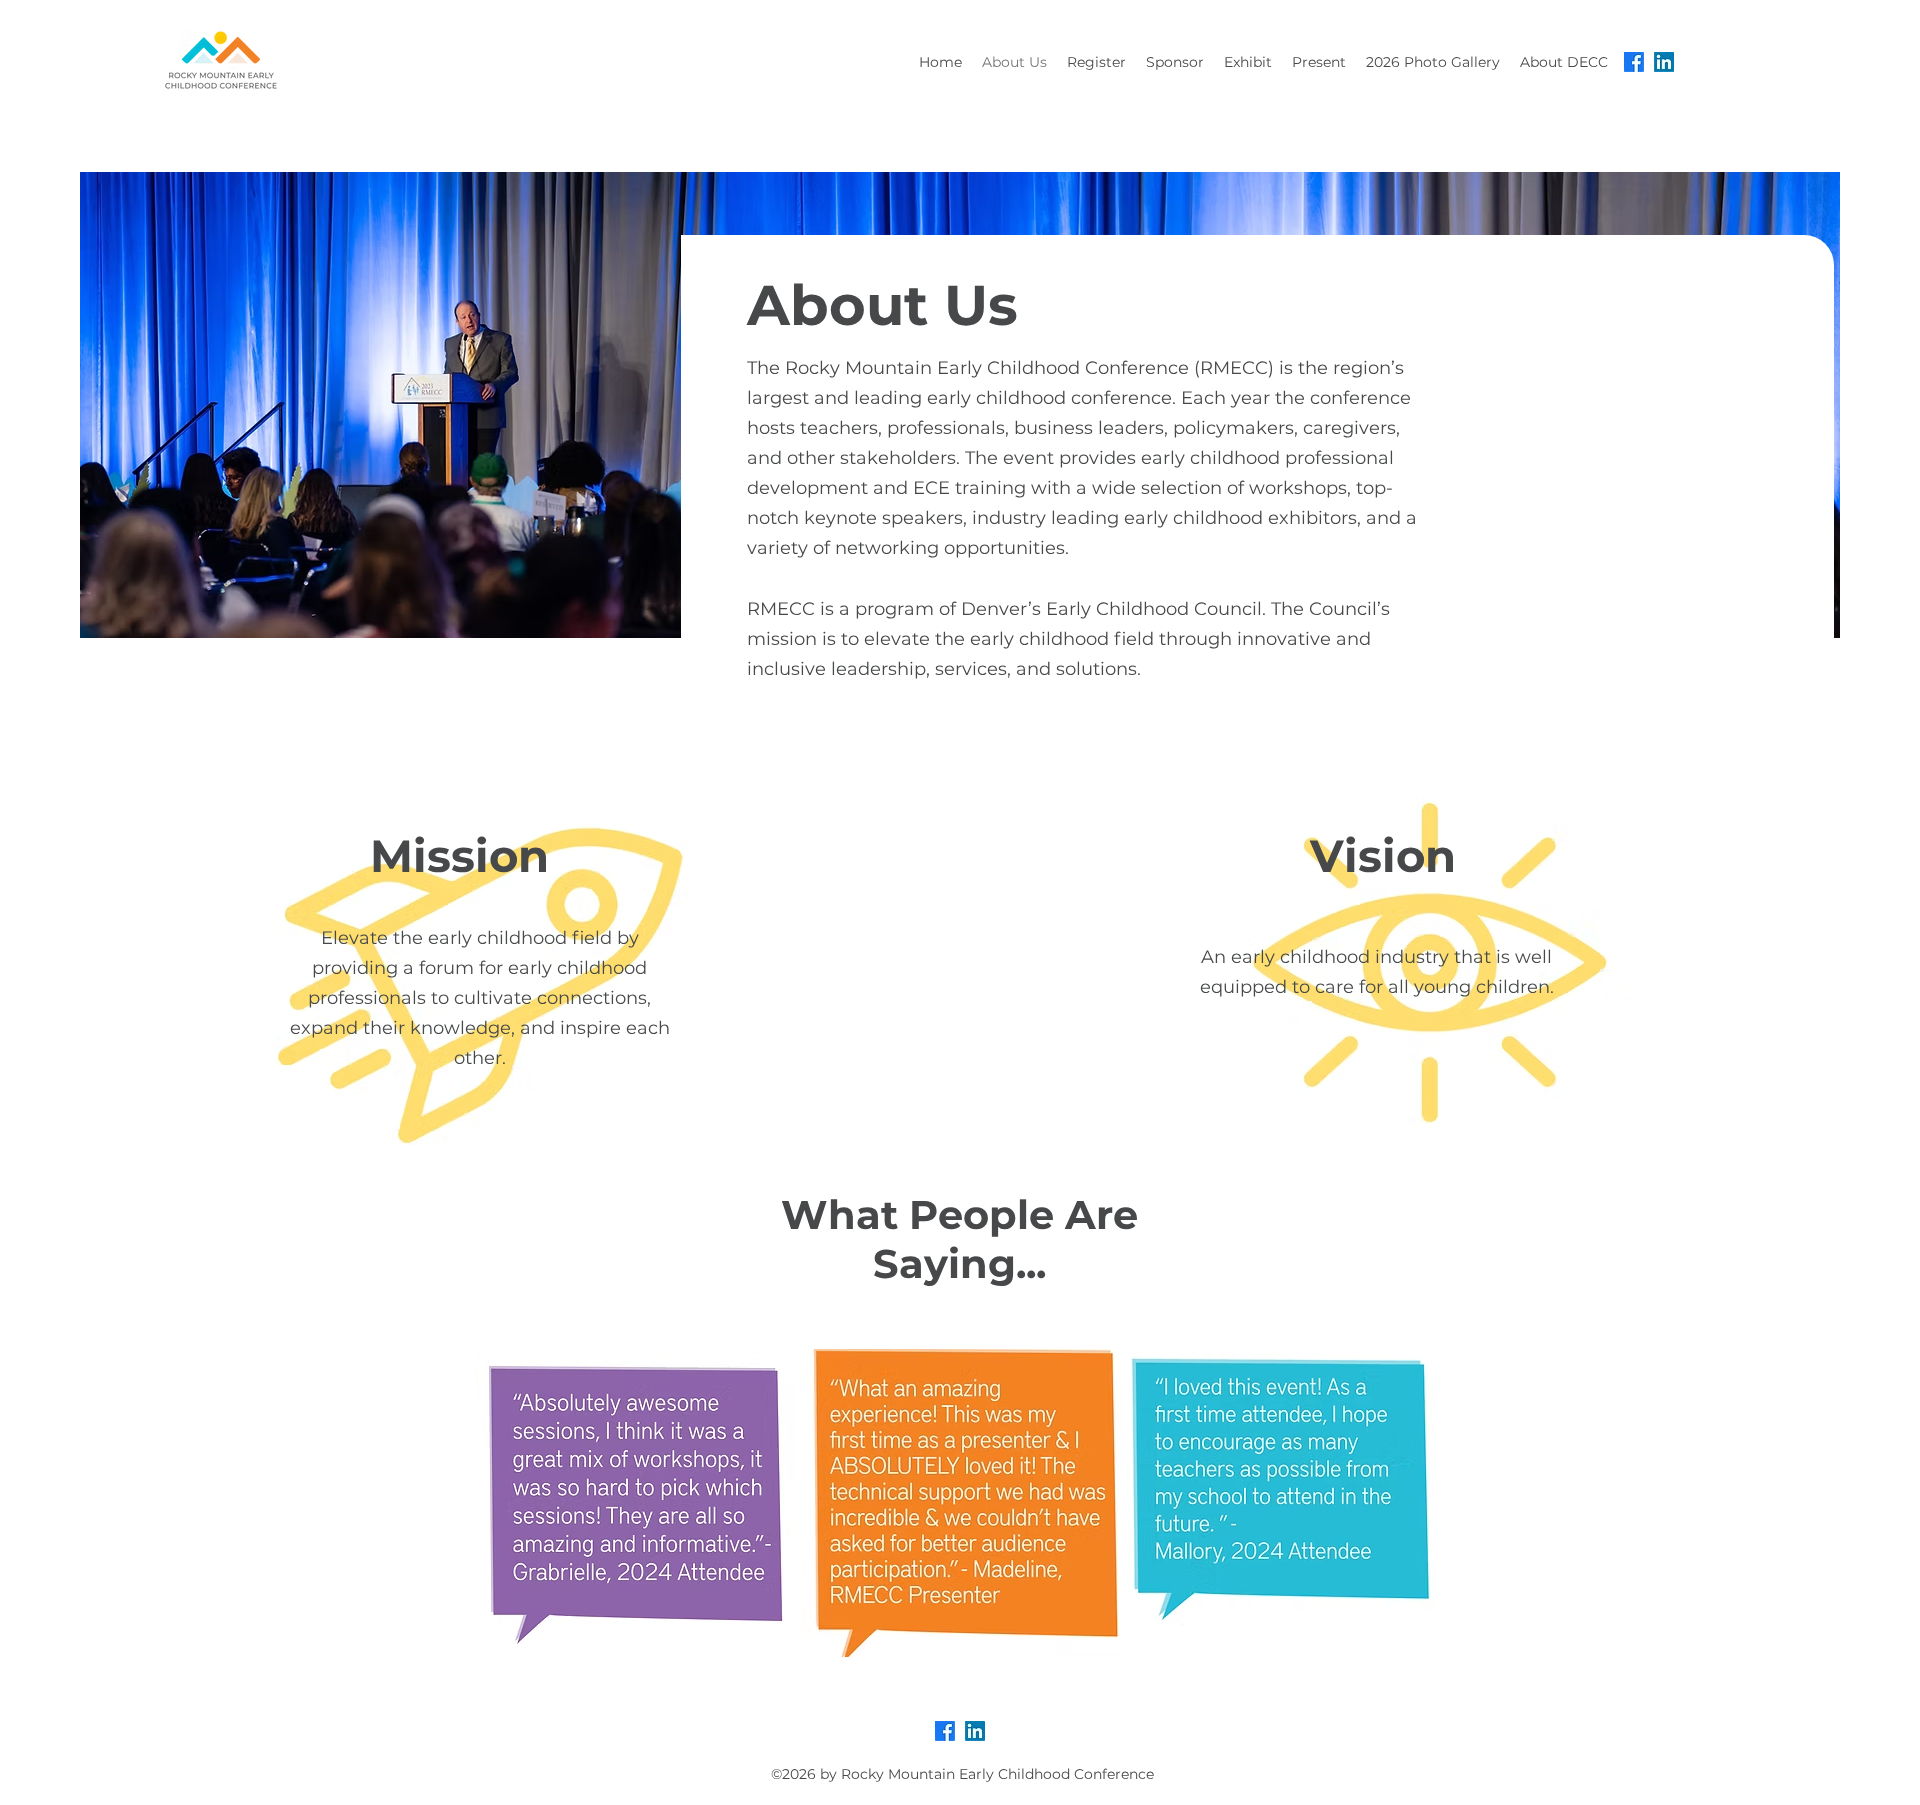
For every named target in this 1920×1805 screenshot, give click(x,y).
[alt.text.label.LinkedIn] (1664, 62)
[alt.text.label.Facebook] (1634, 62)
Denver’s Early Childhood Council (1111, 609)
